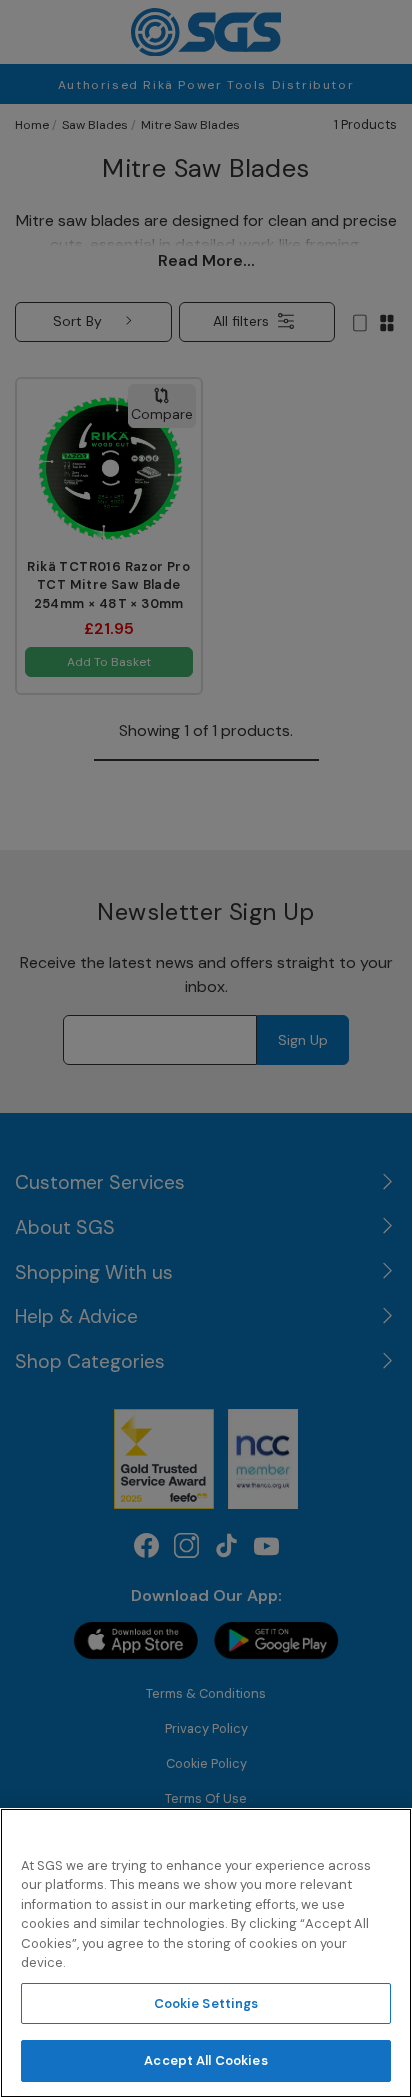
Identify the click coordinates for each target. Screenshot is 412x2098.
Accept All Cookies (205, 2060)
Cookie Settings (206, 2003)
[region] (206, 1953)
